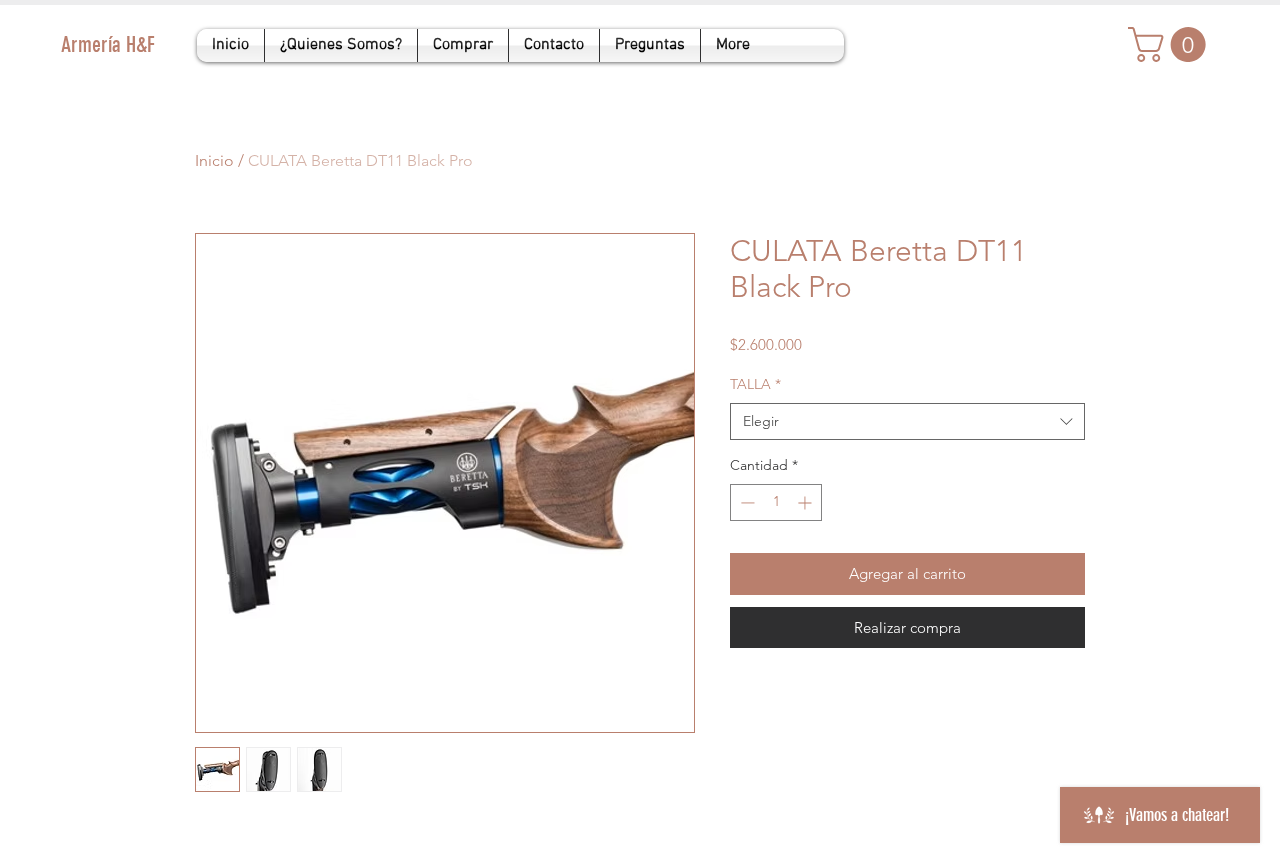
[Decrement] (745, 502)
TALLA (755, 384)
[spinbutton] (776, 502)
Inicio (214, 160)
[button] (1171, 44)
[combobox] (907, 422)
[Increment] (806, 502)
